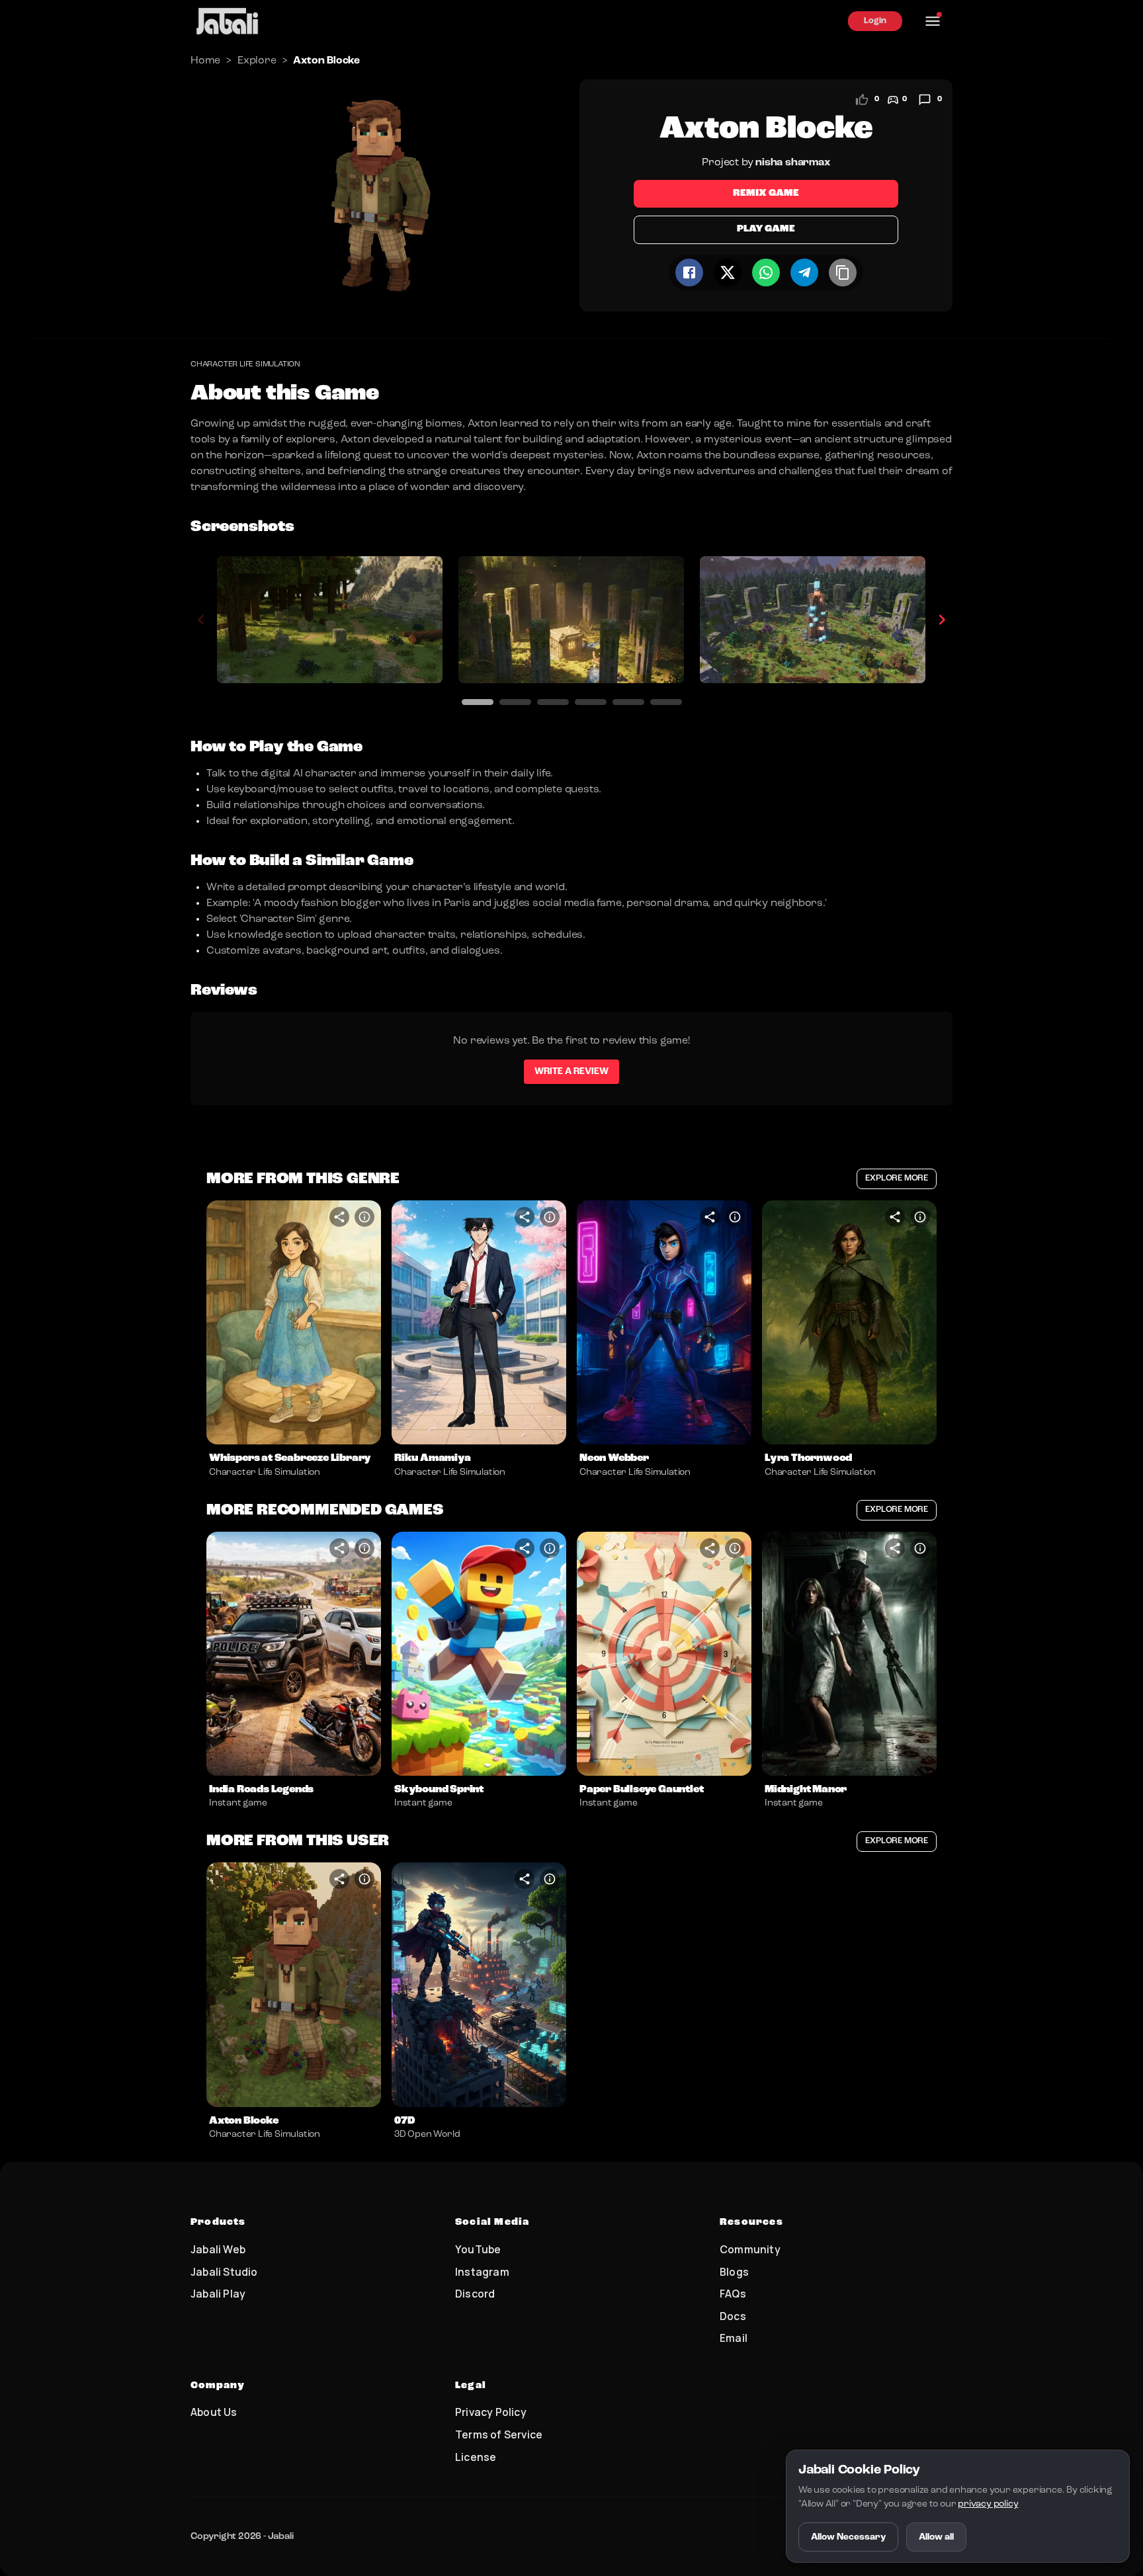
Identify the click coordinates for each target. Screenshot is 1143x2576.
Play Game (766, 229)
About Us (214, 2412)
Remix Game (766, 193)
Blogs (734, 2272)
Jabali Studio (224, 2272)
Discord (475, 2294)
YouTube (478, 2249)
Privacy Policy (491, 2412)
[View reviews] (925, 100)
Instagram (482, 2272)
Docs (733, 2316)
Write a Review (571, 1071)
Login (875, 21)
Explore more (897, 1178)
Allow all (936, 2537)
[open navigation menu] (933, 21)
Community (750, 2249)
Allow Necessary (848, 2537)
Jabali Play (218, 2294)
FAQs (733, 2294)
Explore (257, 61)
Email (734, 2338)
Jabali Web (218, 2249)
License (476, 2457)
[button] (294, 1323)
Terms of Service (499, 2434)
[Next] (942, 620)
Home (205, 61)
